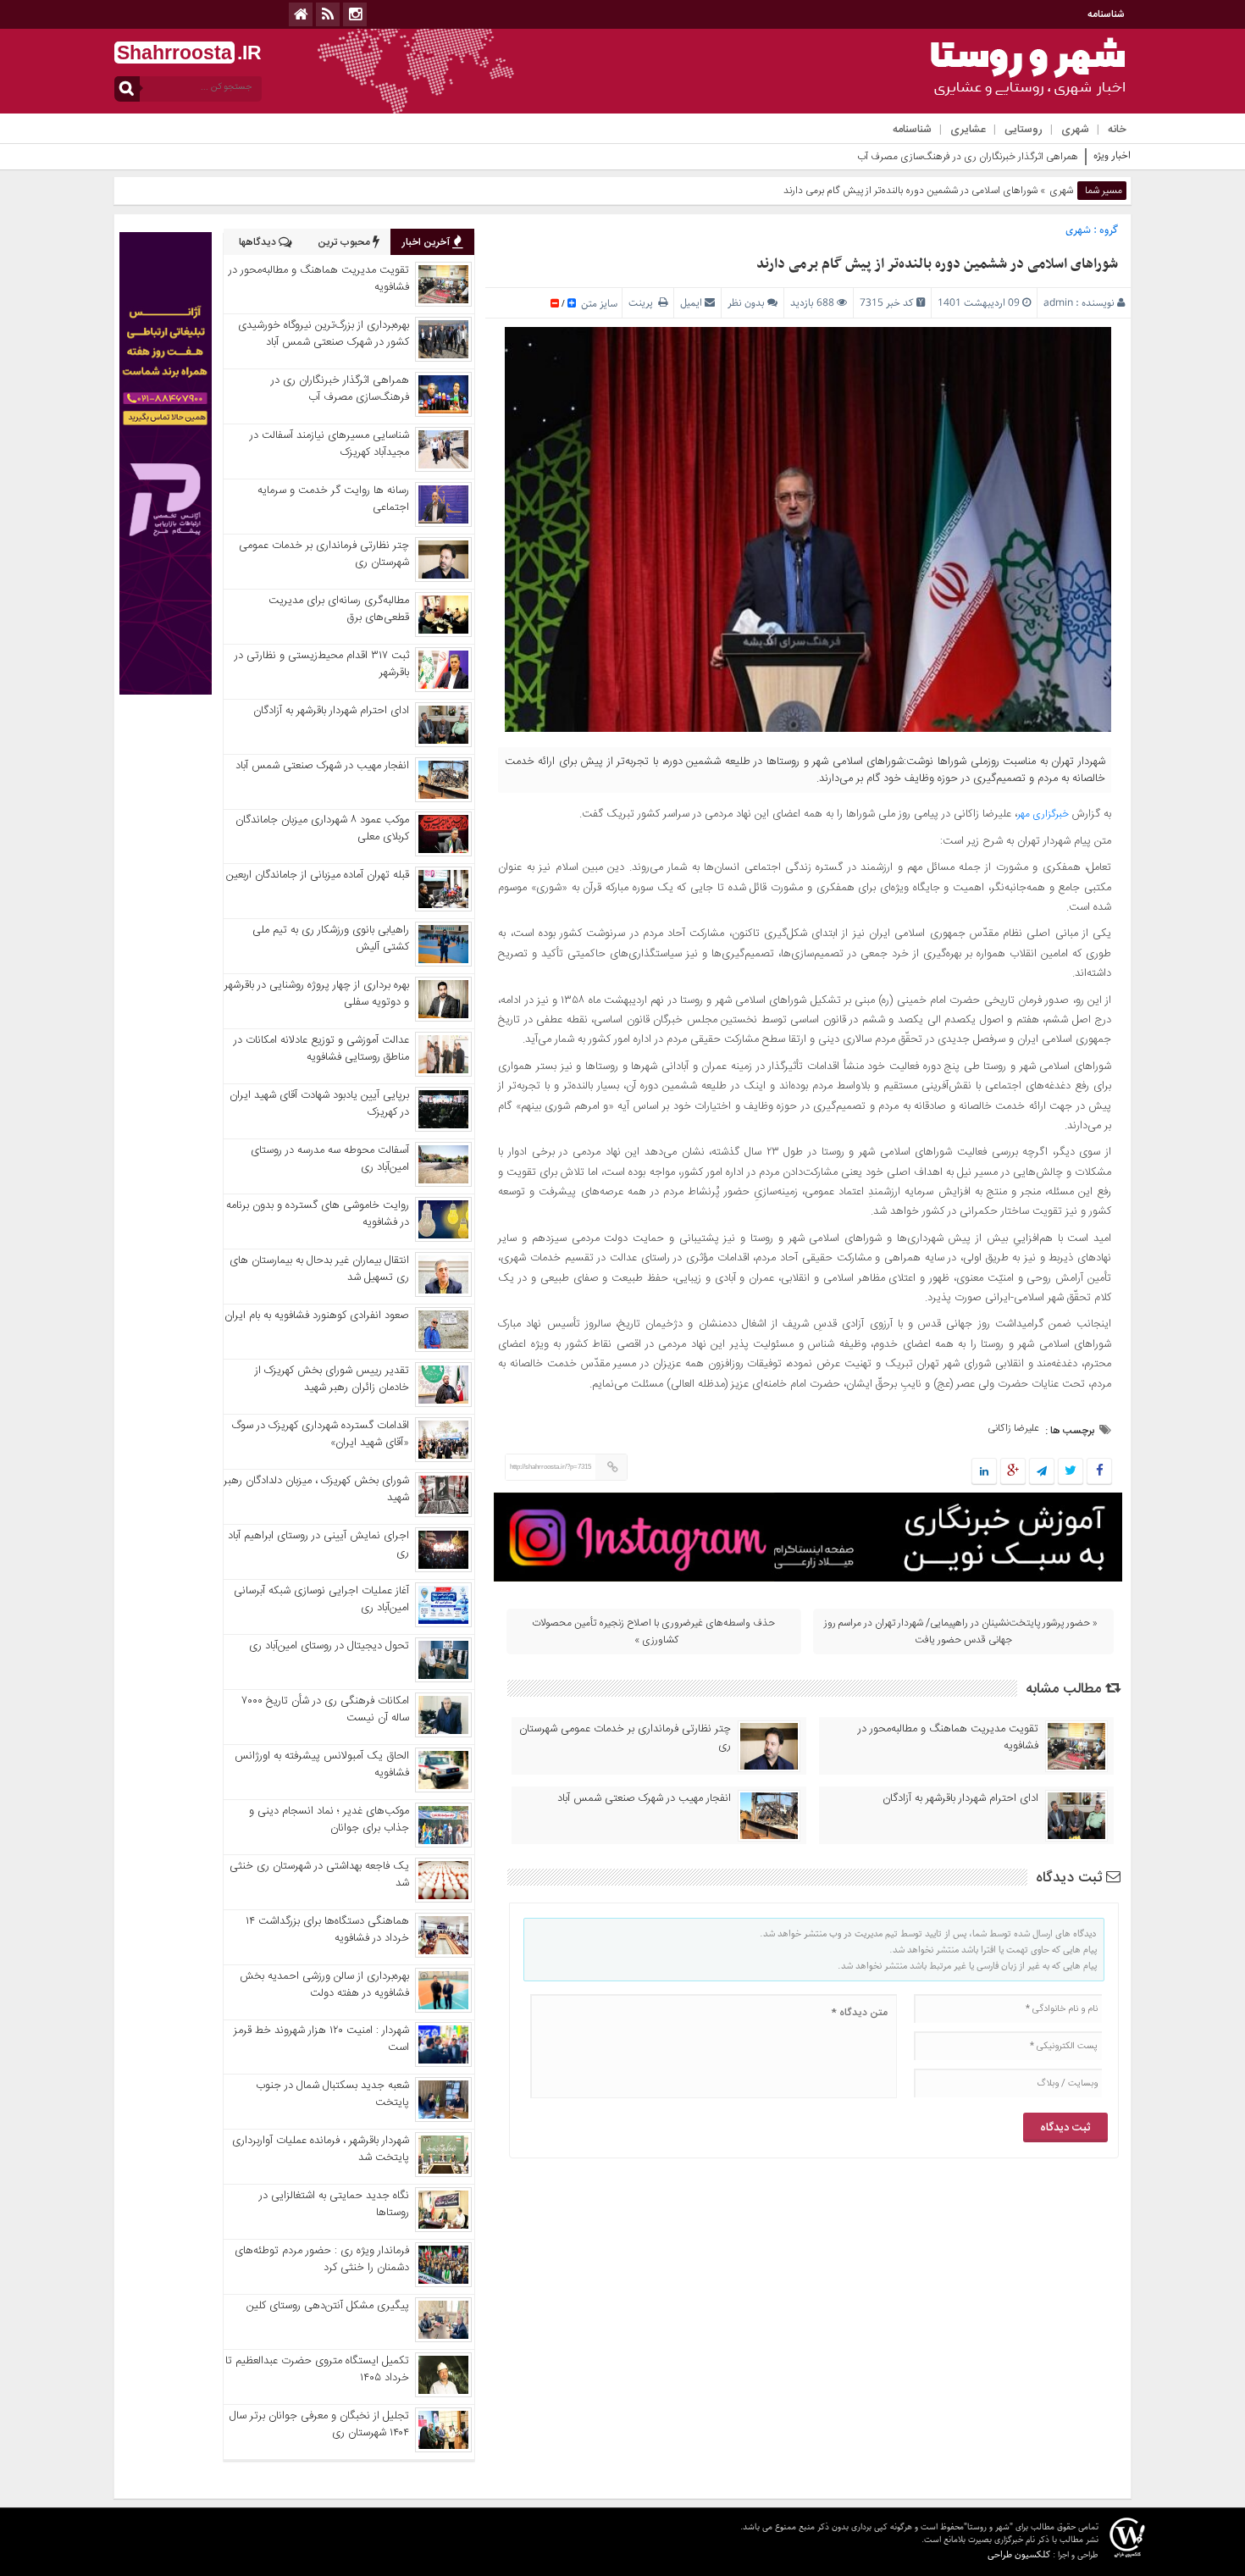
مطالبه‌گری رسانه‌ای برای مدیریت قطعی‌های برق (339, 609)
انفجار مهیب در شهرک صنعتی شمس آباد (644, 1798)
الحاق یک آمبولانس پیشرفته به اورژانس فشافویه (322, 1764)
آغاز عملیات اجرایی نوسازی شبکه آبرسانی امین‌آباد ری (321, 1599)
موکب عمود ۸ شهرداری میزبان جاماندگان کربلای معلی (322, 828)
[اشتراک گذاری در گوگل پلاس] (1013, 1472)
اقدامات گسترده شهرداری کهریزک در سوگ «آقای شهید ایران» (321, 1434)
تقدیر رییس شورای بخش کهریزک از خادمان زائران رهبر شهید (332, 1379)
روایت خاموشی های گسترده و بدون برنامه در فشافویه (318, 1214)
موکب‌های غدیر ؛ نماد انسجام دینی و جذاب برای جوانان (329, 1820)
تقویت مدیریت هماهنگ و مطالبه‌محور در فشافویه (948, 1737)
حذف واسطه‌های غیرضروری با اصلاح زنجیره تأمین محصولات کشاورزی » (653, 1631)
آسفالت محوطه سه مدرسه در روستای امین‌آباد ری (330, 1159)
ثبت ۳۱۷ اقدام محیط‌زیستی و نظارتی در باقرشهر (322, 664)
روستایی (1024, 130)
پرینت (643, 303)
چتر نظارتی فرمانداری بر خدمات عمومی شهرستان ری (625, 1737)
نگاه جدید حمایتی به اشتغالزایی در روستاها (334, 2204)
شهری (1075, 130)
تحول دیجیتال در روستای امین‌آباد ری (329, 1646)
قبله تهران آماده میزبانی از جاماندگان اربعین (318, 875)
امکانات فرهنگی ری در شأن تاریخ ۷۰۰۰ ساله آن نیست (326, 1709)
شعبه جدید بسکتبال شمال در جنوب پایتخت (332, 2094)
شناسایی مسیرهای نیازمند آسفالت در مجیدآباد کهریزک (329, 444)
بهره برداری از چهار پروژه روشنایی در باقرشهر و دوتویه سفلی (317, 994)
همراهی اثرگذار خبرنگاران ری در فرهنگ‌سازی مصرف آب (968, 157)
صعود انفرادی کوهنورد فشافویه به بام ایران (317, 1316)
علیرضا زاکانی (1013, 1428)
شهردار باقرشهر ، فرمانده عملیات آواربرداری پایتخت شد (321, 2149)
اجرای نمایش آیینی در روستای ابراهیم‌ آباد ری (318, 1544)
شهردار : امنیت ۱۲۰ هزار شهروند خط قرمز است (321, 2039)
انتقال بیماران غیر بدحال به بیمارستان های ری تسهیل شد (319, 1269)
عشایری (968, 130)
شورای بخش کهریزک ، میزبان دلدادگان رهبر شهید (316, 1489)
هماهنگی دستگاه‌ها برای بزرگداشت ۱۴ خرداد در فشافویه (327, 1930)
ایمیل (691, 303)
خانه (1117, 130)
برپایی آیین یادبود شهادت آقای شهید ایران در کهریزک (319, 1104)
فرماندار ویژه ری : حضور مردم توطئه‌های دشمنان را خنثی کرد (322, 2259)
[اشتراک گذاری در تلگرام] (1042, 1472)
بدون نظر (746, 303)
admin (1058, 303)
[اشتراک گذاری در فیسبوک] (1099, 1472)
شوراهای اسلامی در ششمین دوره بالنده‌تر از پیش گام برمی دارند (937, 264)
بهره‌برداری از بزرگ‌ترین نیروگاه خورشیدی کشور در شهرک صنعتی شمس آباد (324, 334)
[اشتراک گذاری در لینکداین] (984, 1472)
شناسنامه (1106, 14)
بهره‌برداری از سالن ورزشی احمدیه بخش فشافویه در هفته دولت (324, 1985)
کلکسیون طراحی (1019, 2554)
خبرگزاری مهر (1043, 814)
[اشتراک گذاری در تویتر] (1071, 1472)
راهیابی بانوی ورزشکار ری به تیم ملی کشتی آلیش (331, 939)
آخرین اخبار (427, 242)
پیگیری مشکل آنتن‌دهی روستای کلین (328, 2306)
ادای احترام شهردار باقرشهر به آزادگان (960, 1798)
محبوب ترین (345, 242)
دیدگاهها (259, 242)
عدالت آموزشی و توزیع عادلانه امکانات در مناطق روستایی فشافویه (321, 1049)
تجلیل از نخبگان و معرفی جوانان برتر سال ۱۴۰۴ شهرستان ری (319, 2424)
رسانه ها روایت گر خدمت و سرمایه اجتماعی (333, 499)
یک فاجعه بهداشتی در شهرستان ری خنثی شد (319, 1875)
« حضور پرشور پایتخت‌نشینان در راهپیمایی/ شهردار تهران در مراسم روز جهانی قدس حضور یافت (961, 1631)
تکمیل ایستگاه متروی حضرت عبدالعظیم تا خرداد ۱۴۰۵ (317, 2369)
